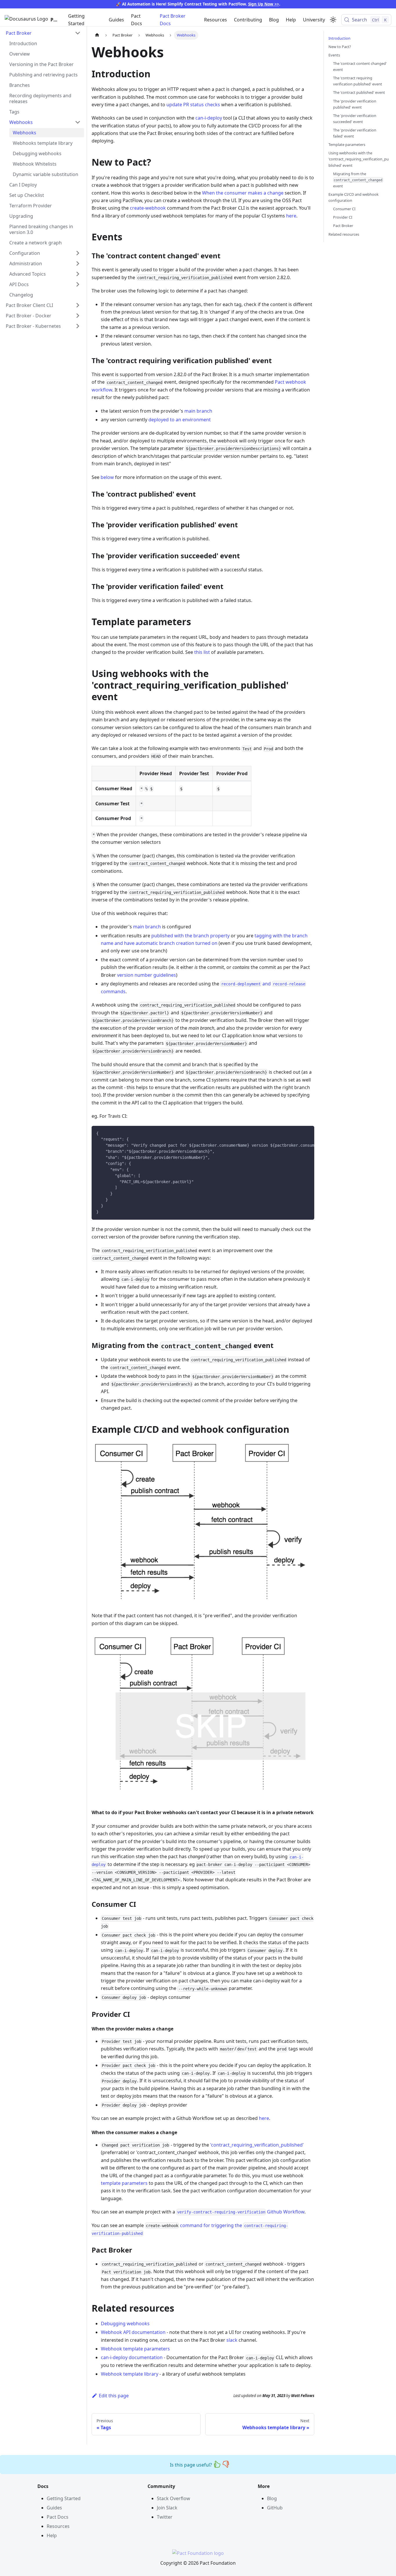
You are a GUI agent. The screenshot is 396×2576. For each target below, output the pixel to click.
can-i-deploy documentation (132, 2357)
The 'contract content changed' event (360, 66)
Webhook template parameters (135, 2349)
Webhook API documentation (133, 2332)
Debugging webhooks (125, 2323)
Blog (274, 20)
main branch (198, 411)
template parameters (124, 2183)
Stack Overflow (174, 2498)
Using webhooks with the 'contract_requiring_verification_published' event (359, 159)
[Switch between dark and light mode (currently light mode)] (333, 20)
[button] (43, 33)
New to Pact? (340, 47)
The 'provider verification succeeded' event (355, 119)
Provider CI (343, 217)
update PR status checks (193, 105)
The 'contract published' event (359, 93)
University (314, 20)
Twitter (165, 2517)
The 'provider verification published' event (355, 104)
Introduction (339, 38)
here (291, 216)
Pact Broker (343, 226)
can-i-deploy (209, 118)
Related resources (344, 234)
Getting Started (76, 20)
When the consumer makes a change (243, 193)
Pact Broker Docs (173, 20)
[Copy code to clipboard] (307, 1133)
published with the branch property (190, 936)
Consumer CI (344, 209)
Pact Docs (137, 20)
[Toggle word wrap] (297, 1133)
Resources (216, 20)
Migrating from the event (358, 180)
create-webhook (148, 208)
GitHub (275, 2508)
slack (232, 2340)
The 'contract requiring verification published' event (358, 81)
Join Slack (167, 2508)
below (107, 477)
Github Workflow (241, 2212)
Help (291, 20)
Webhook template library (130, 2374)
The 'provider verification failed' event (355, 133)
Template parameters (347, 145)
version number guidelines (147, 975)
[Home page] (97, 35)
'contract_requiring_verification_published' (257, 2145)
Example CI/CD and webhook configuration (354, 197)
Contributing (248, 20)
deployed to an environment (180, 420)
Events (334, 55)
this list (202, 652)
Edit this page (114, 2396)
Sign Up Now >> (264, 4)
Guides (116, 20)
